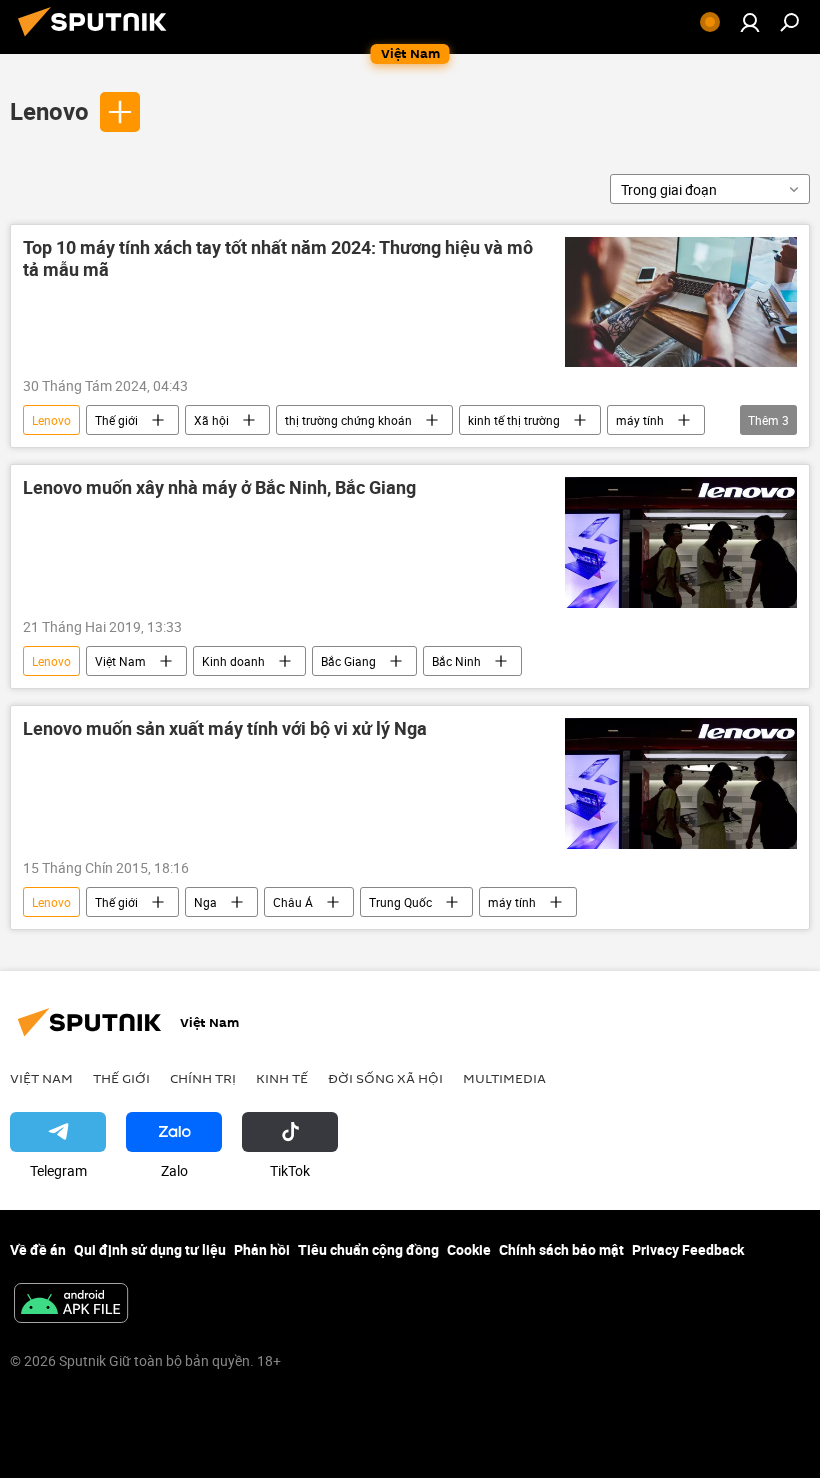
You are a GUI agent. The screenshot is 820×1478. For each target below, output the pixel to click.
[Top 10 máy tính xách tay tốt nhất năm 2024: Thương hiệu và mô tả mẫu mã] (681, 302)
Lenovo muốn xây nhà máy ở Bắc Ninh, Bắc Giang (219, 488)
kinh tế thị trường (514, 420)
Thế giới (116, 420)
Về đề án (38, 1249)
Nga (205, 902)
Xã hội (211, 420)
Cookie (469, 1249)
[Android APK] (71, 1305)
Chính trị (203, 1078)
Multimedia (504, 1078)
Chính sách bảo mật (561, 1249)
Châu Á (293, 902)
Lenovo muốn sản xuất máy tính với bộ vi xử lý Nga (225, 729)
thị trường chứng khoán (348, 420)
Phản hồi (262, 1249)
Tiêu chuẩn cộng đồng (368, 1249)
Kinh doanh (233, 661)
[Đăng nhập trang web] (750, 22)
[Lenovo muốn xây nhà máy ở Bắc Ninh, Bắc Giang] (681, 542)
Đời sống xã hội (385, 1078)
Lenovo (49, 111)
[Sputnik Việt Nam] (98, 38)
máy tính (640, 420)
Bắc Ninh (456, 661)
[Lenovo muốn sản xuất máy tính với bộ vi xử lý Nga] (681, 783)
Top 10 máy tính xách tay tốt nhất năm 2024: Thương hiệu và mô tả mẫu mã (278, 259)
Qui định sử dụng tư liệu (150, 1249)
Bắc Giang (348, 661)
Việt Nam (120, 661)
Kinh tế (282, 1078)
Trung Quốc (400, 902)
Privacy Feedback (688, 1249)
